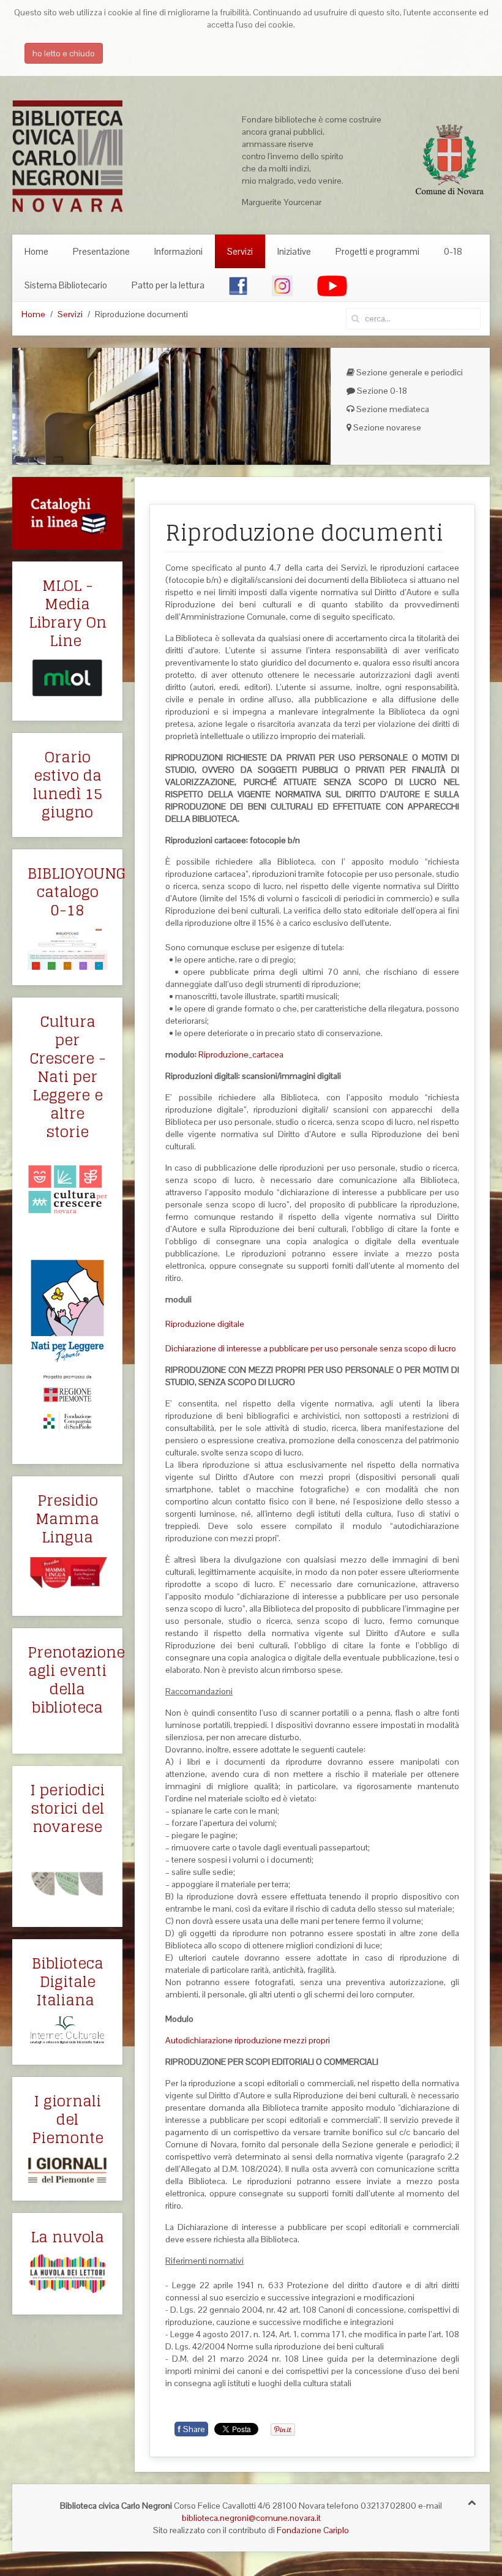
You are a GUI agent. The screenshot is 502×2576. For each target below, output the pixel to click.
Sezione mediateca (392, 409)
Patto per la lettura (168, 285)
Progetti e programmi (377, 251)
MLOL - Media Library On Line (68, 613)
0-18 (453, 251)
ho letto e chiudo (64, 53)
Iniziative (294, 251)
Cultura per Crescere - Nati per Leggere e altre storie (68, 1077)
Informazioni (178, 251)
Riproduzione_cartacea (241, 1054)
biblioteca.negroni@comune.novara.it (251, 2518)
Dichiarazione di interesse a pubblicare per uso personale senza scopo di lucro (311, 1348)
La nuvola (67, 2237)
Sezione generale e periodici (409, 372)
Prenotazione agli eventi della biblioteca (76, 1680)
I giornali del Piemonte (68, 2120)
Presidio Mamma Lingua (67, 1519)
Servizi (240, 251)
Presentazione (101, 251)
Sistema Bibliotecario (66, 285)
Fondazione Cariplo (313, 2530)
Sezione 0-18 (381, 391)
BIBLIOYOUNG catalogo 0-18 (77, 892)
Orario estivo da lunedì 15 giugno (68, 785)
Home (36, 251)
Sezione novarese (386, 427)
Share (191, 2429)
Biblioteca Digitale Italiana (68, 1982)
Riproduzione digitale (205, 1324)
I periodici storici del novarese (67, 1808)
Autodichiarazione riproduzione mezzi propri (248, 2040)
